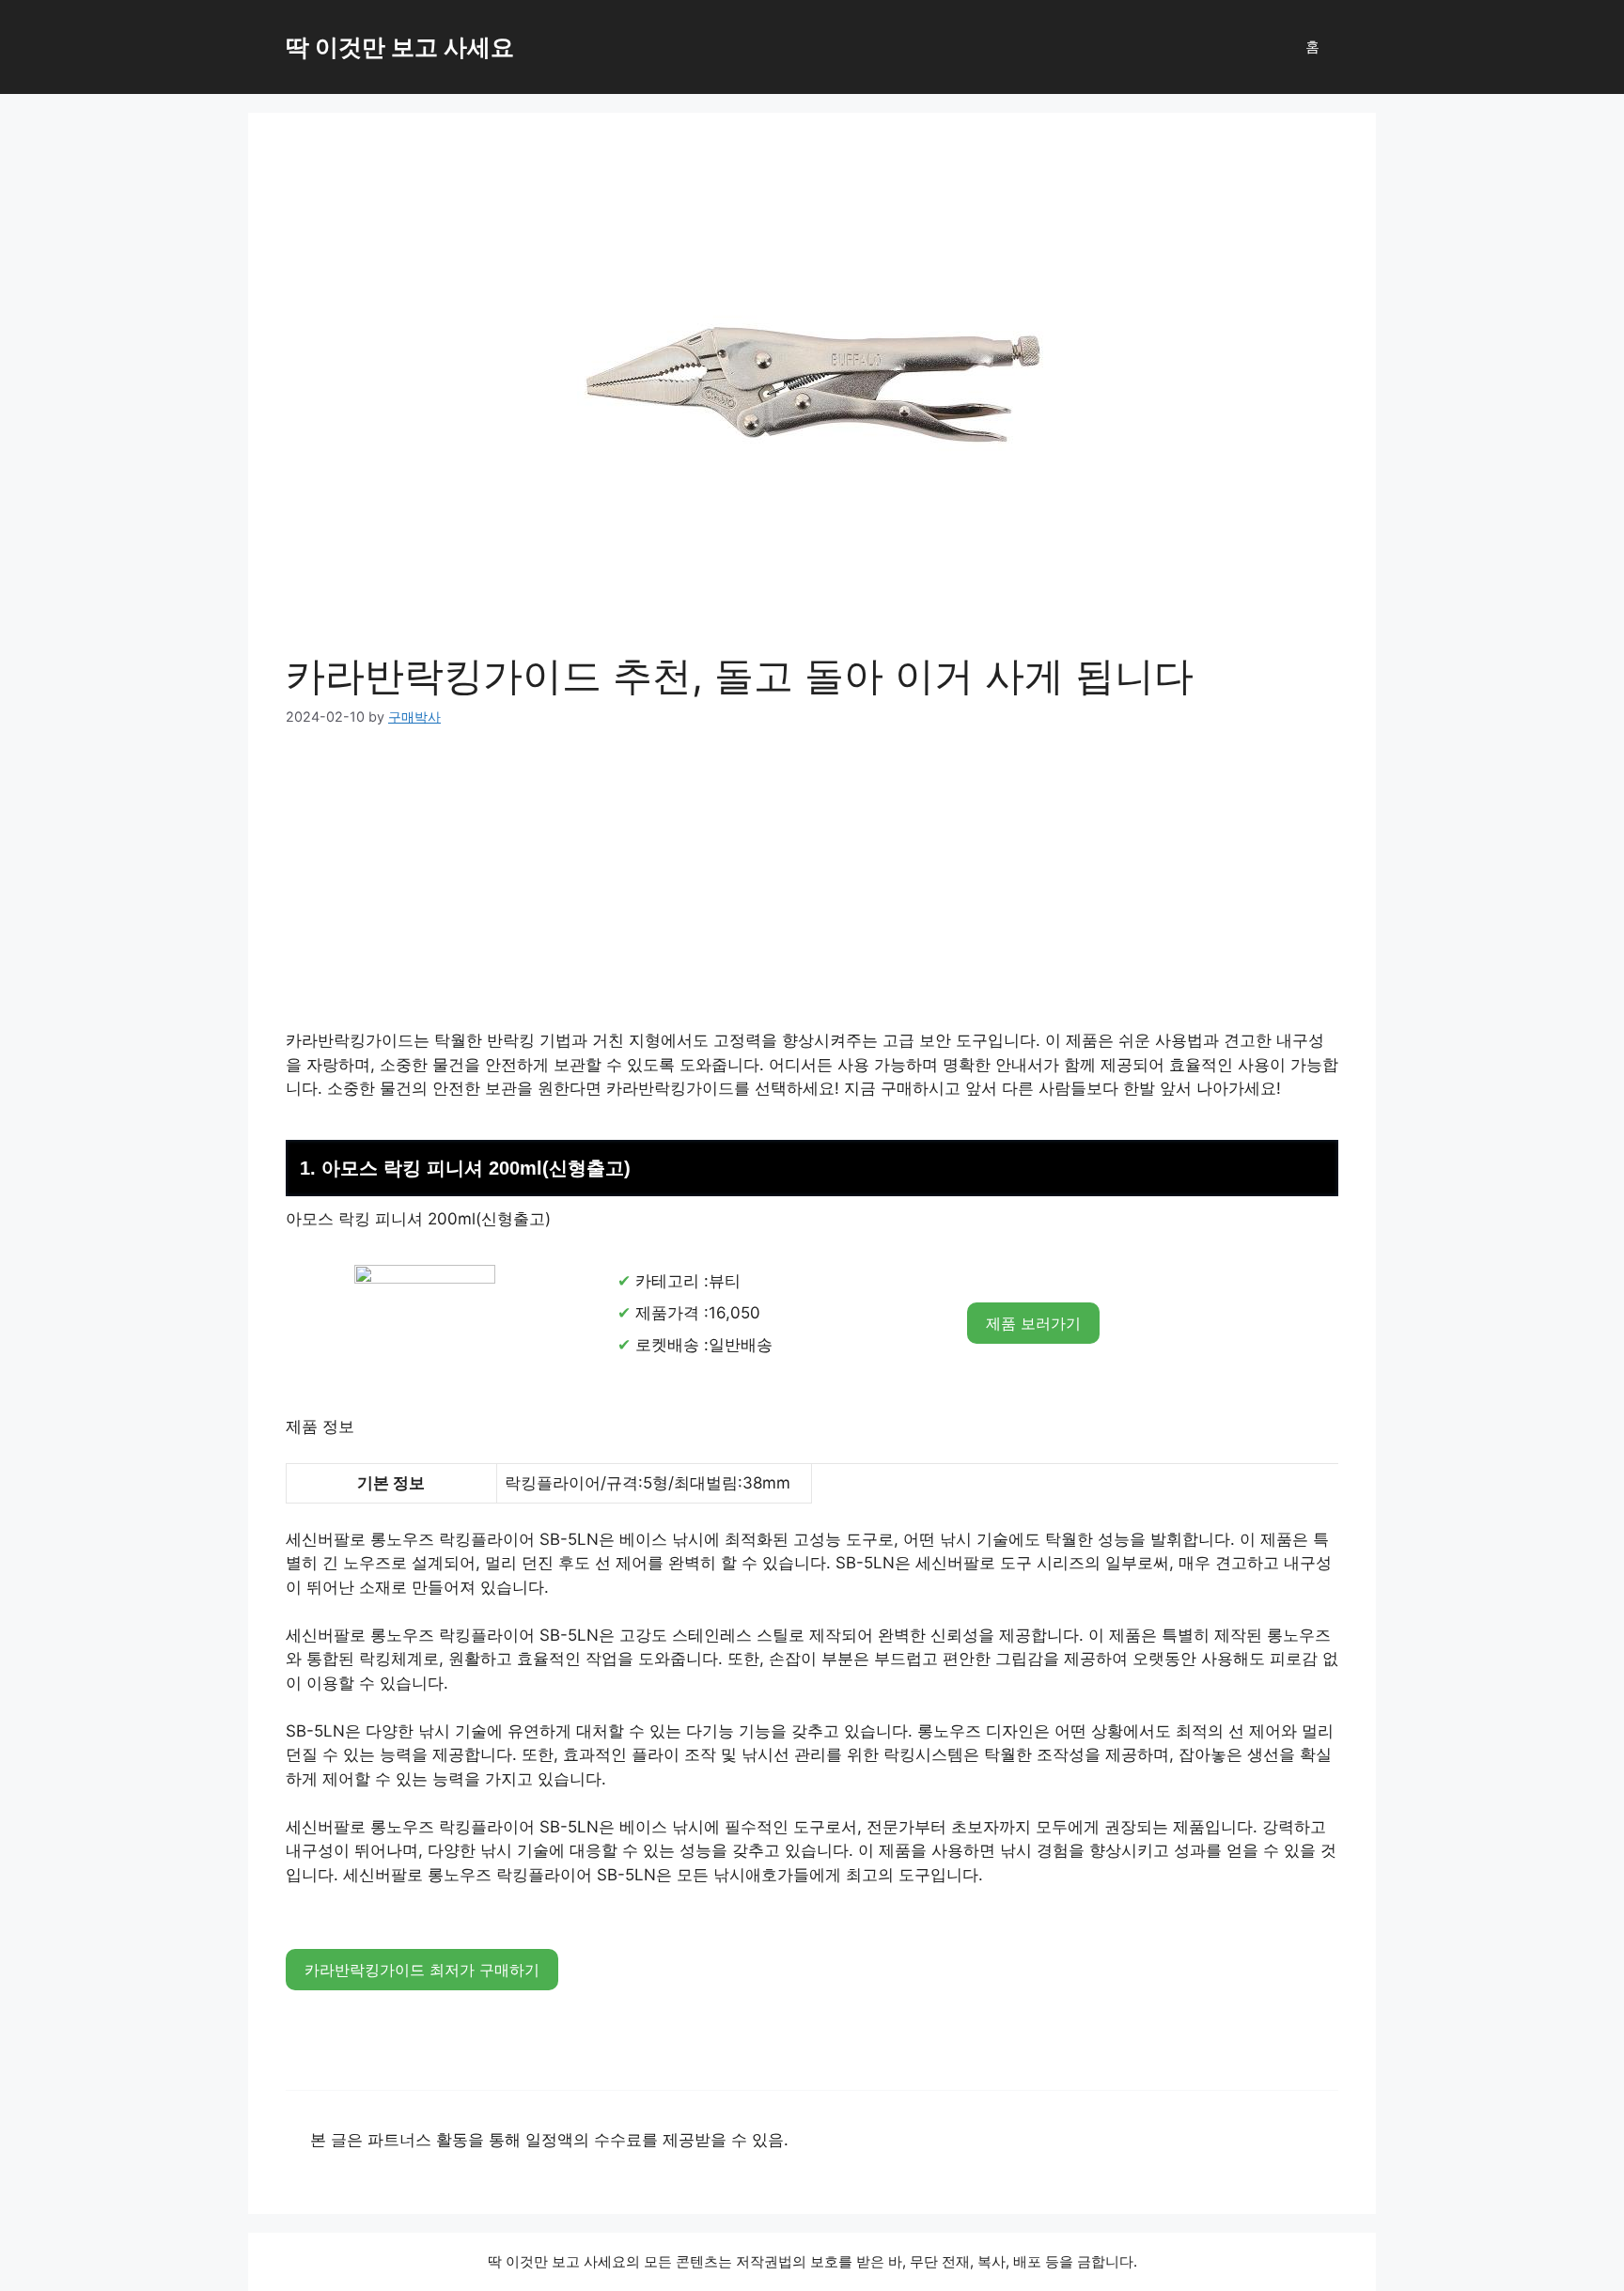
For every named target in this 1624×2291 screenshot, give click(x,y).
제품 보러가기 (1033, 1323)
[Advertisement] (812, 890)
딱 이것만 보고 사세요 (400, 47)
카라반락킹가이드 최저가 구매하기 (422, 1970)
